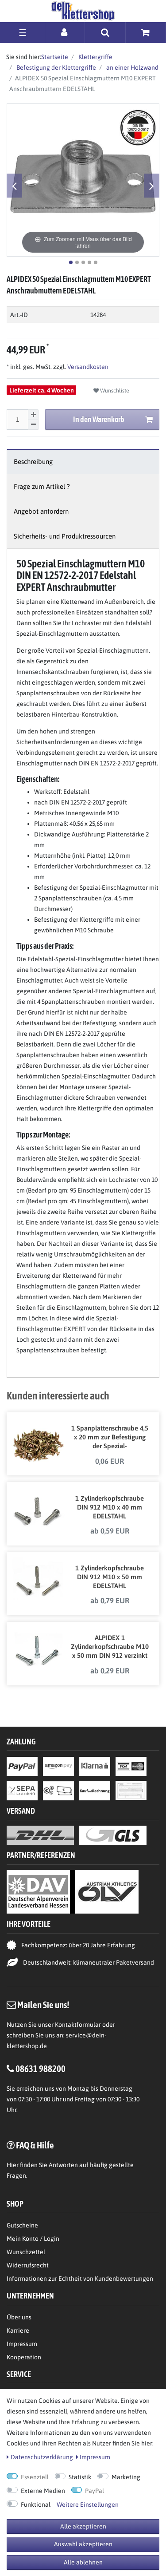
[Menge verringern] (33, 425)
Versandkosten (87, 367)
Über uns (19, 2317)
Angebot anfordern (41, 511)
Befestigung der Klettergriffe (56, 67)
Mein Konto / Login (33, 2239)
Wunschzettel (26, 2252)
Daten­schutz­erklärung (42, 2457)
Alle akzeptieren (83, 2526)
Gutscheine (22, 2225)
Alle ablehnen (83, 2562)
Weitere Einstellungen (88, 2505)
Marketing (126, 2477)
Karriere (18, 2330)
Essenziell (35, 2477)
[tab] (83, 462)
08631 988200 (41, 2069)
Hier (13, 2165)
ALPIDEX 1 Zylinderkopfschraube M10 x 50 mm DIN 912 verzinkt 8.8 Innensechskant (110, 1647)
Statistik (80, 2477)
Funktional (36, 2505)
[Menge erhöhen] (33, 415)
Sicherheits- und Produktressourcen (65, 536)
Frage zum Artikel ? (42, 486)
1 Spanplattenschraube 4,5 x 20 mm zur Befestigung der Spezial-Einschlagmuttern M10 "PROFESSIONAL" (110, 1438)
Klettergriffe (95, 57)
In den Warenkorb (99, 419)
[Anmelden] (65, 32)
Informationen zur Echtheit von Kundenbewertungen (80, 2279)
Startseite (55, 57)
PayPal (95, 2491)
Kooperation (24, 2357)
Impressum (22, 2344)
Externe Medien (43, 2491)
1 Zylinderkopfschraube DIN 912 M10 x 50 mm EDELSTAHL (110, 1577)
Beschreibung (33, 462)
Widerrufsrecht (28, 2265)
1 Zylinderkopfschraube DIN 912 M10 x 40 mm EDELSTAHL (110, 1507)
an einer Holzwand (132, 67)
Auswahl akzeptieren (83, 2544)
